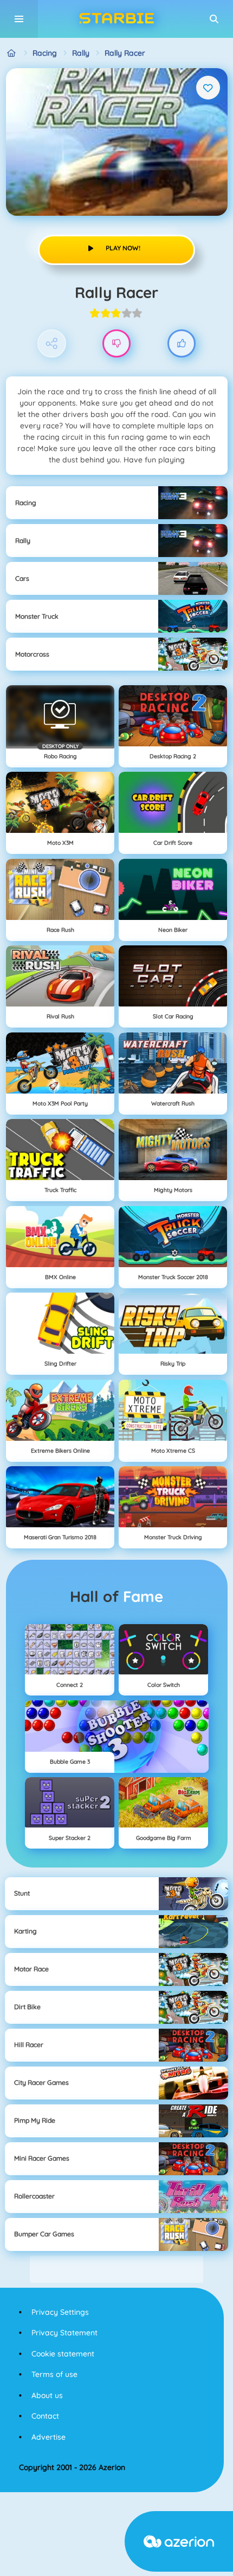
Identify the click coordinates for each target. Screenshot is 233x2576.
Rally (81, 53)
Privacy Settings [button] (60, 2312)
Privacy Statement (64, 2333)
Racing (45, 53)
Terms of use (54, 2374)
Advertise (48, 2437)
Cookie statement (63, 2354)
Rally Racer (125, 53)
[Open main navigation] (19, 19)
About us (47, 2395)
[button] (214, 19)
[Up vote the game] (182, 344)
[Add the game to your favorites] (208, 88)
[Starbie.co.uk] (12, 53)
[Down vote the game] (117, 344)
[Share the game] (52, 344)
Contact (45, 2416)
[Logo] (116, 19)
